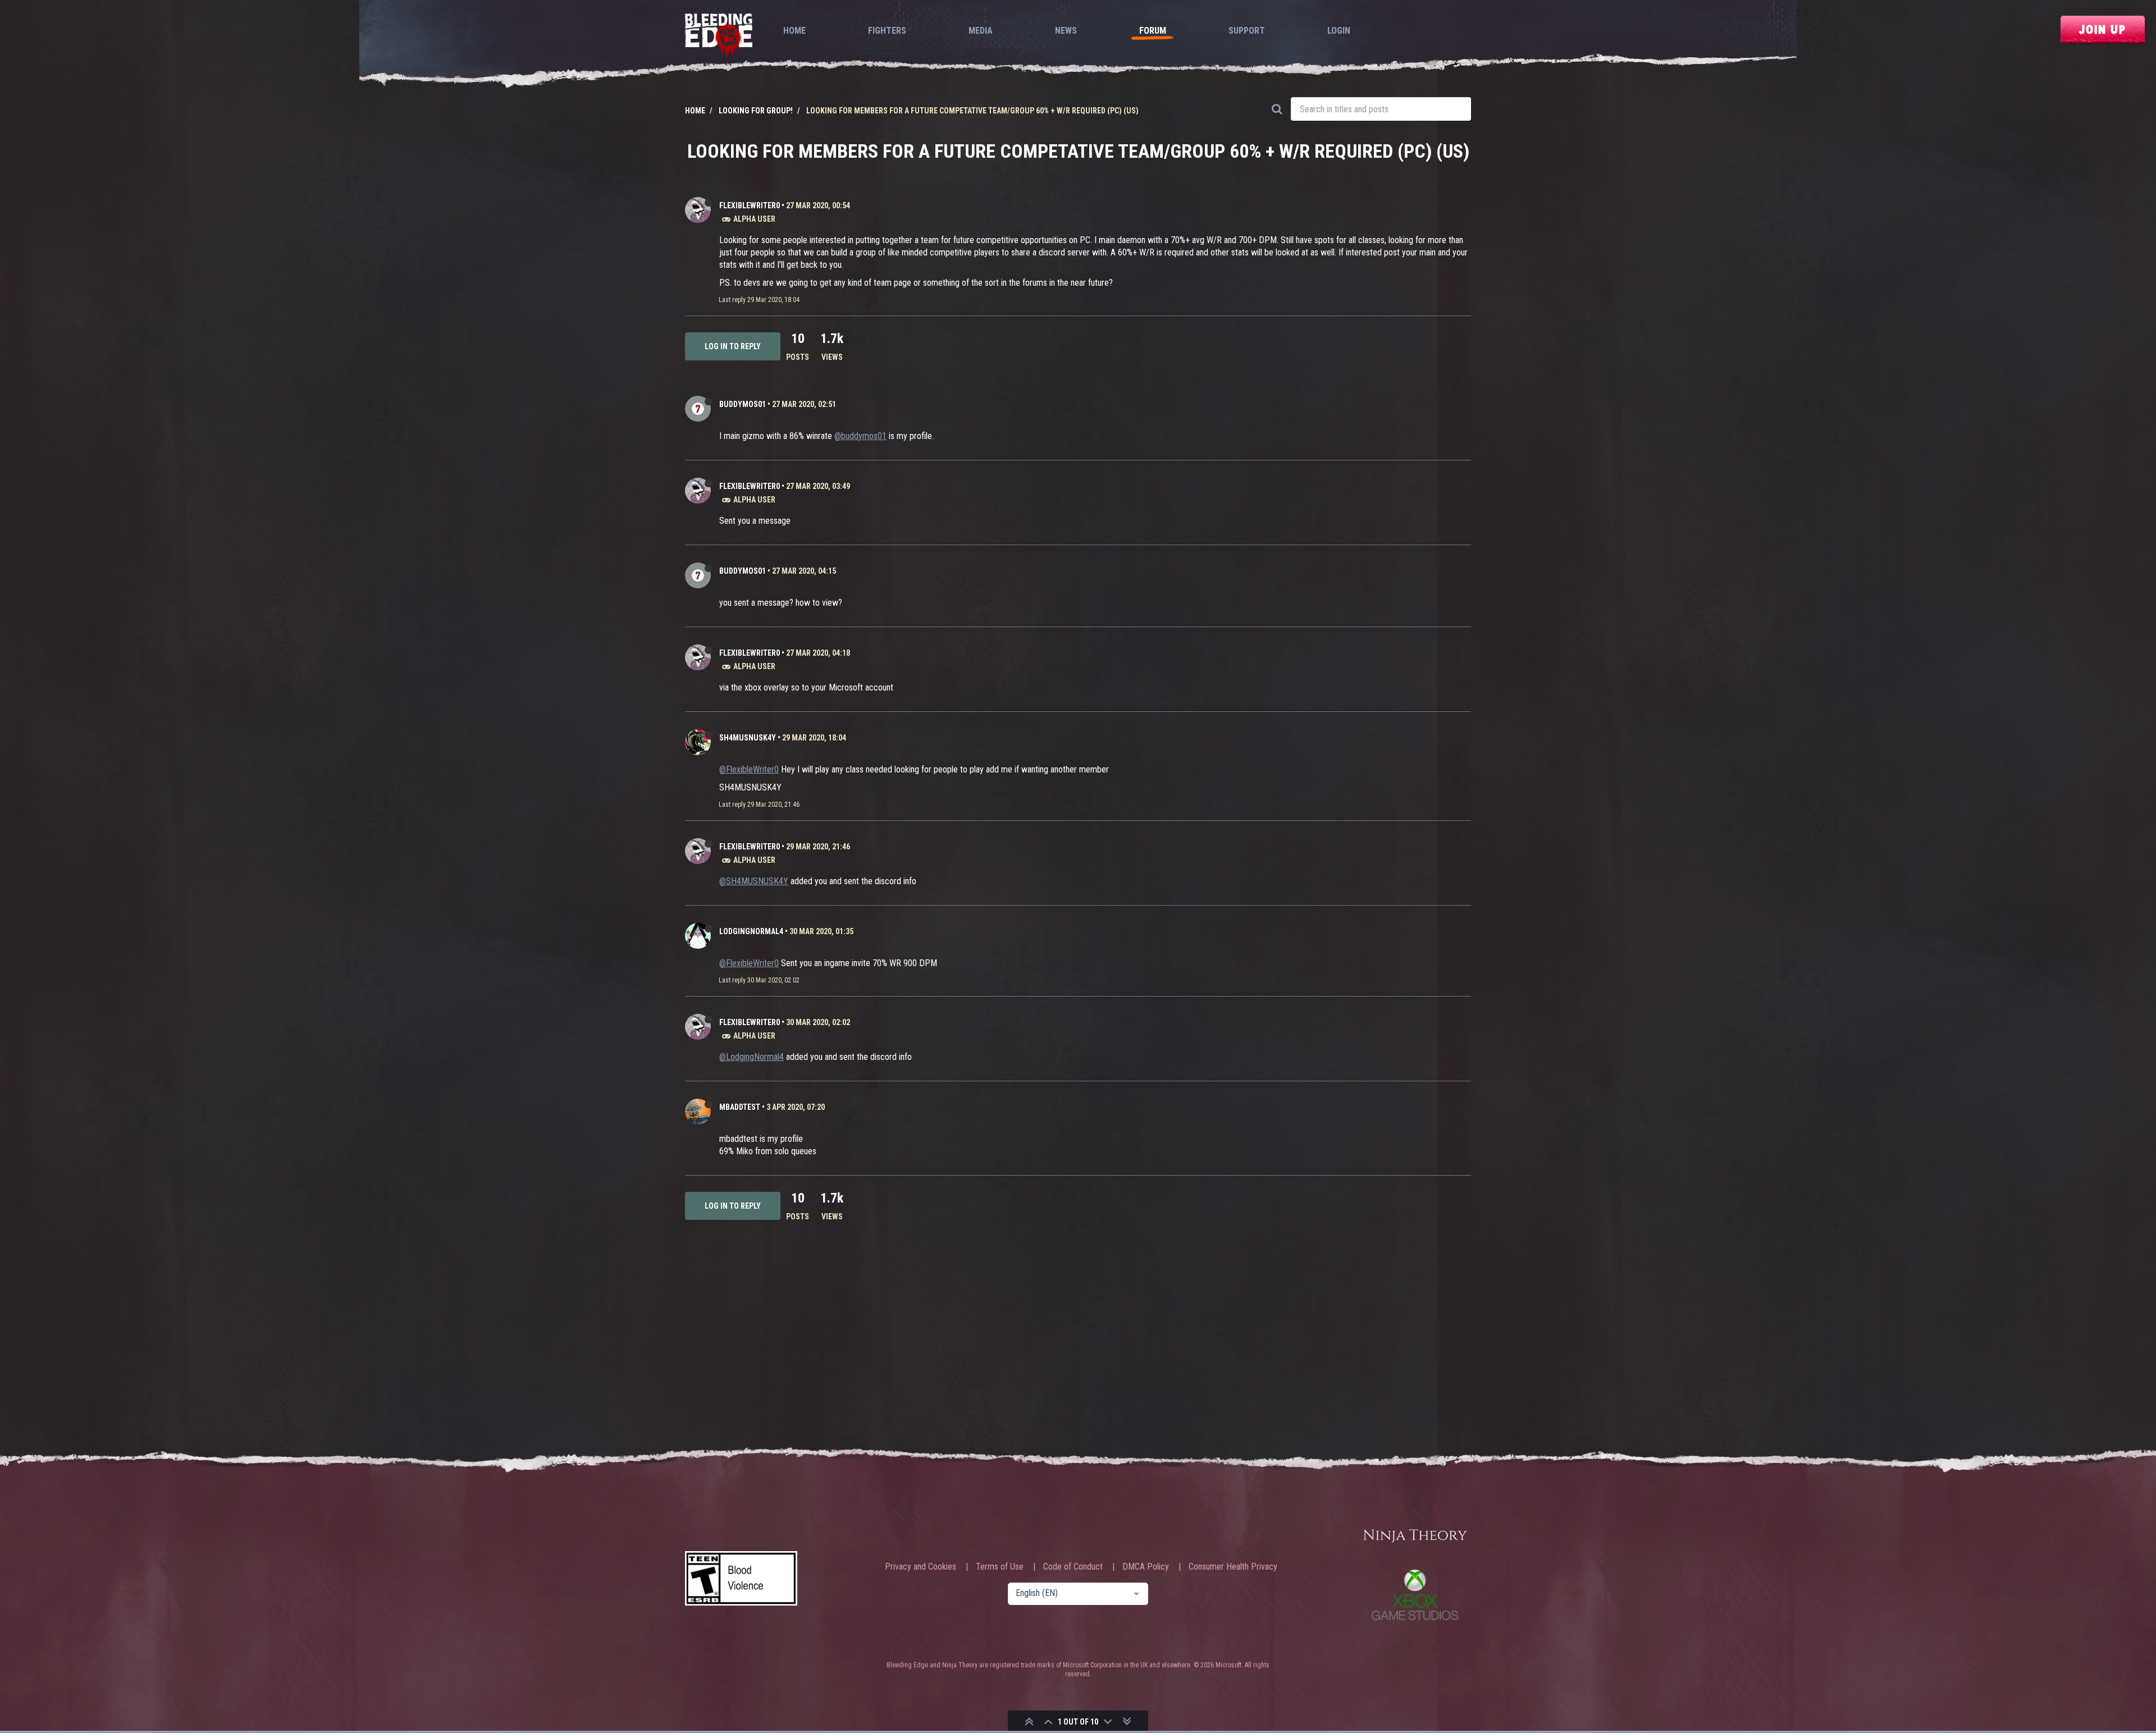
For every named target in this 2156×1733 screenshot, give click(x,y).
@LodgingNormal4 (752, 1057)
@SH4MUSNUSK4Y (754, 881)
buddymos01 (743, 404)
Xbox (1415, 1595)
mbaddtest (740, 1107)
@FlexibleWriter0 (749, 769)
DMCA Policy (1146, 1567)
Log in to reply (733, 346)
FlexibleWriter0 (750, 205)
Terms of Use (1000, 1567)
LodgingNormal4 (751, 931)
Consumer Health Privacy (1233, 1567)
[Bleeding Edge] (719, 37)
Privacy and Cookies (921, 1567)
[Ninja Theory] (1415, 1537)
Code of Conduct (1073, 1567)
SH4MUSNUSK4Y (748, 738)
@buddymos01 (860, 436)
